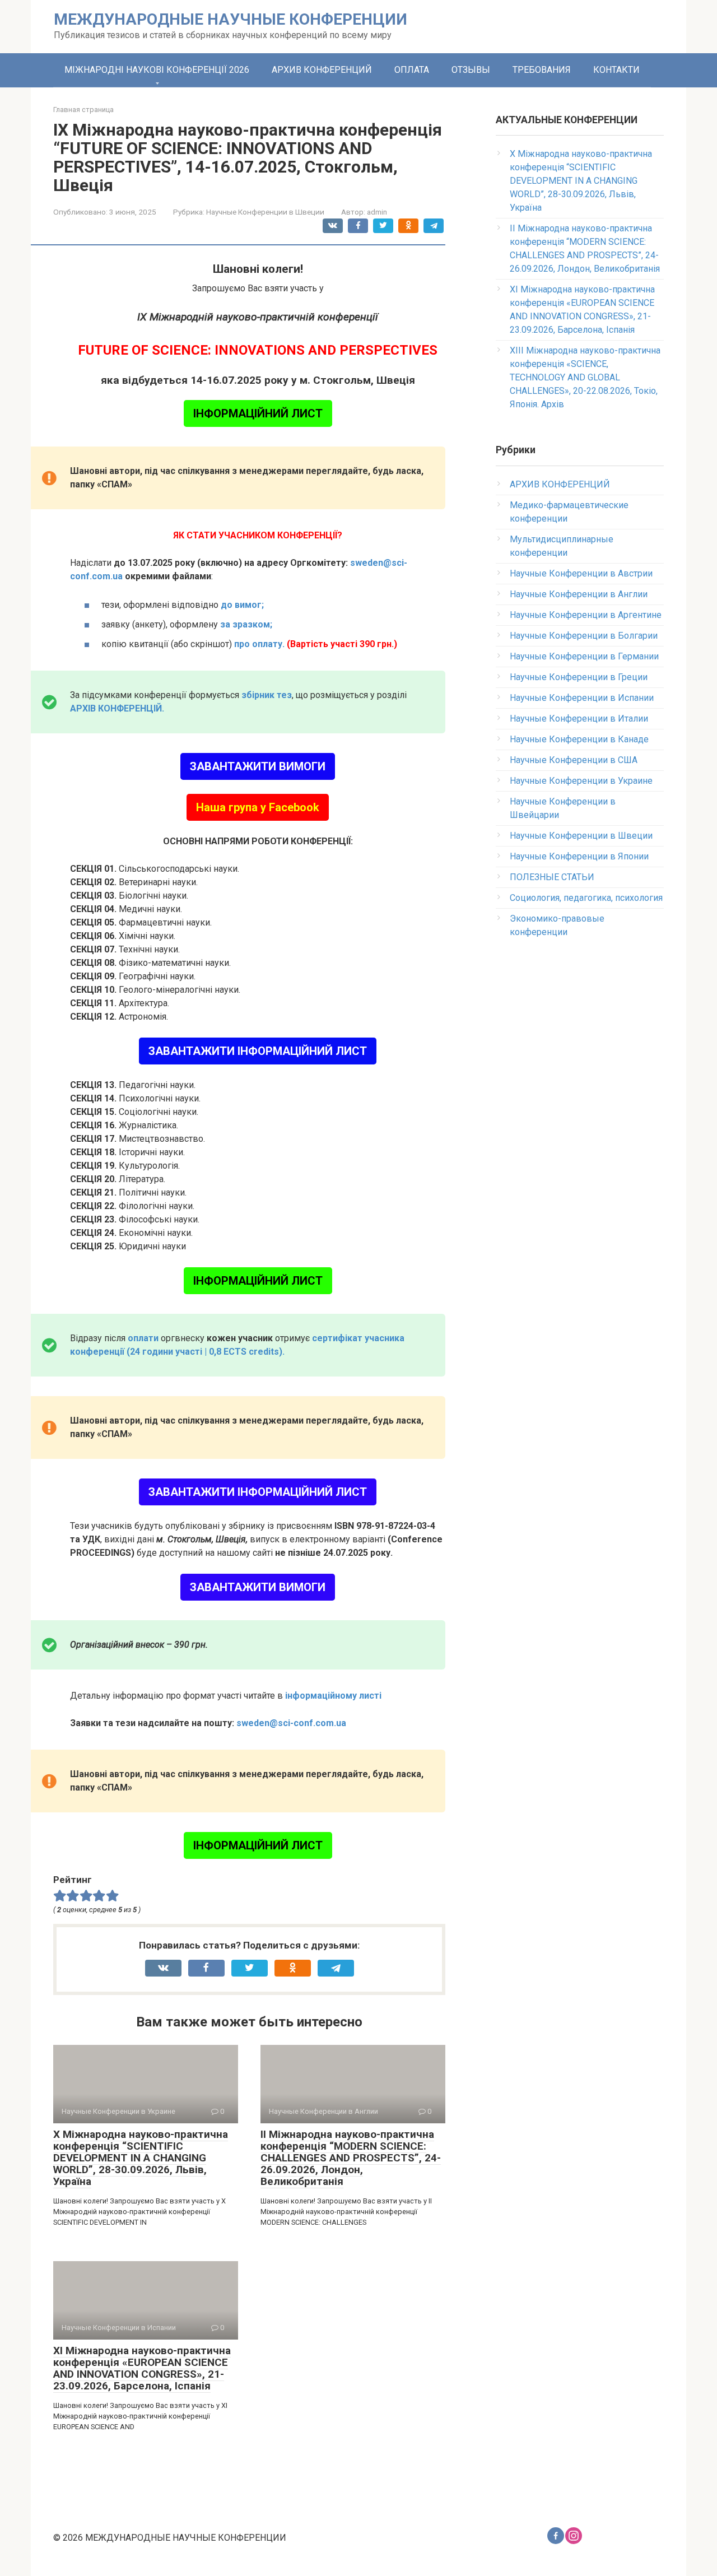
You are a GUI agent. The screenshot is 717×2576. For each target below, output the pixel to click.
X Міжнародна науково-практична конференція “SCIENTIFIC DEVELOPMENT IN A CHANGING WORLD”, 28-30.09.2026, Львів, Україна (141, 2158)
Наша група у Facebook (258, 807)
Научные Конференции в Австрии (581, 573)
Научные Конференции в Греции (579, 677)
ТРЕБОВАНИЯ (542, 70)
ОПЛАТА (412, 70)
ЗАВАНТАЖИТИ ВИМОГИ (258, 766)
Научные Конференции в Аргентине (586, 615)
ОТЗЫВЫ (471, 70)
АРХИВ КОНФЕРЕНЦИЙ (322, 70)
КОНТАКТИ (616, 70)
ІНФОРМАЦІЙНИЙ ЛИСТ (258, 413)
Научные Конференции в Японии (579, 856)
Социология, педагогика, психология (586, 898)
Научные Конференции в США (574, 760)
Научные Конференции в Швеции (265, 212)
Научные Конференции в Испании (582, 698)
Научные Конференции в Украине (581, 781)
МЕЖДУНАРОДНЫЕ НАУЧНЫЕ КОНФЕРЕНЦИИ (231, 19)
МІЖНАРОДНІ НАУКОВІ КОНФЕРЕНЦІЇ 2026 (157, 70)
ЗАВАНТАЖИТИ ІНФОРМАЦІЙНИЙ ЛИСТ (258, 1051)
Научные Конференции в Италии (579, 719)
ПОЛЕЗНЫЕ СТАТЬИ (552, 877)
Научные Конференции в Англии (579, 594)
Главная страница (83, 110)
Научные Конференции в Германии (584, 656)
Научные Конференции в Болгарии (584, 636)
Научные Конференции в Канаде (579, 739)
